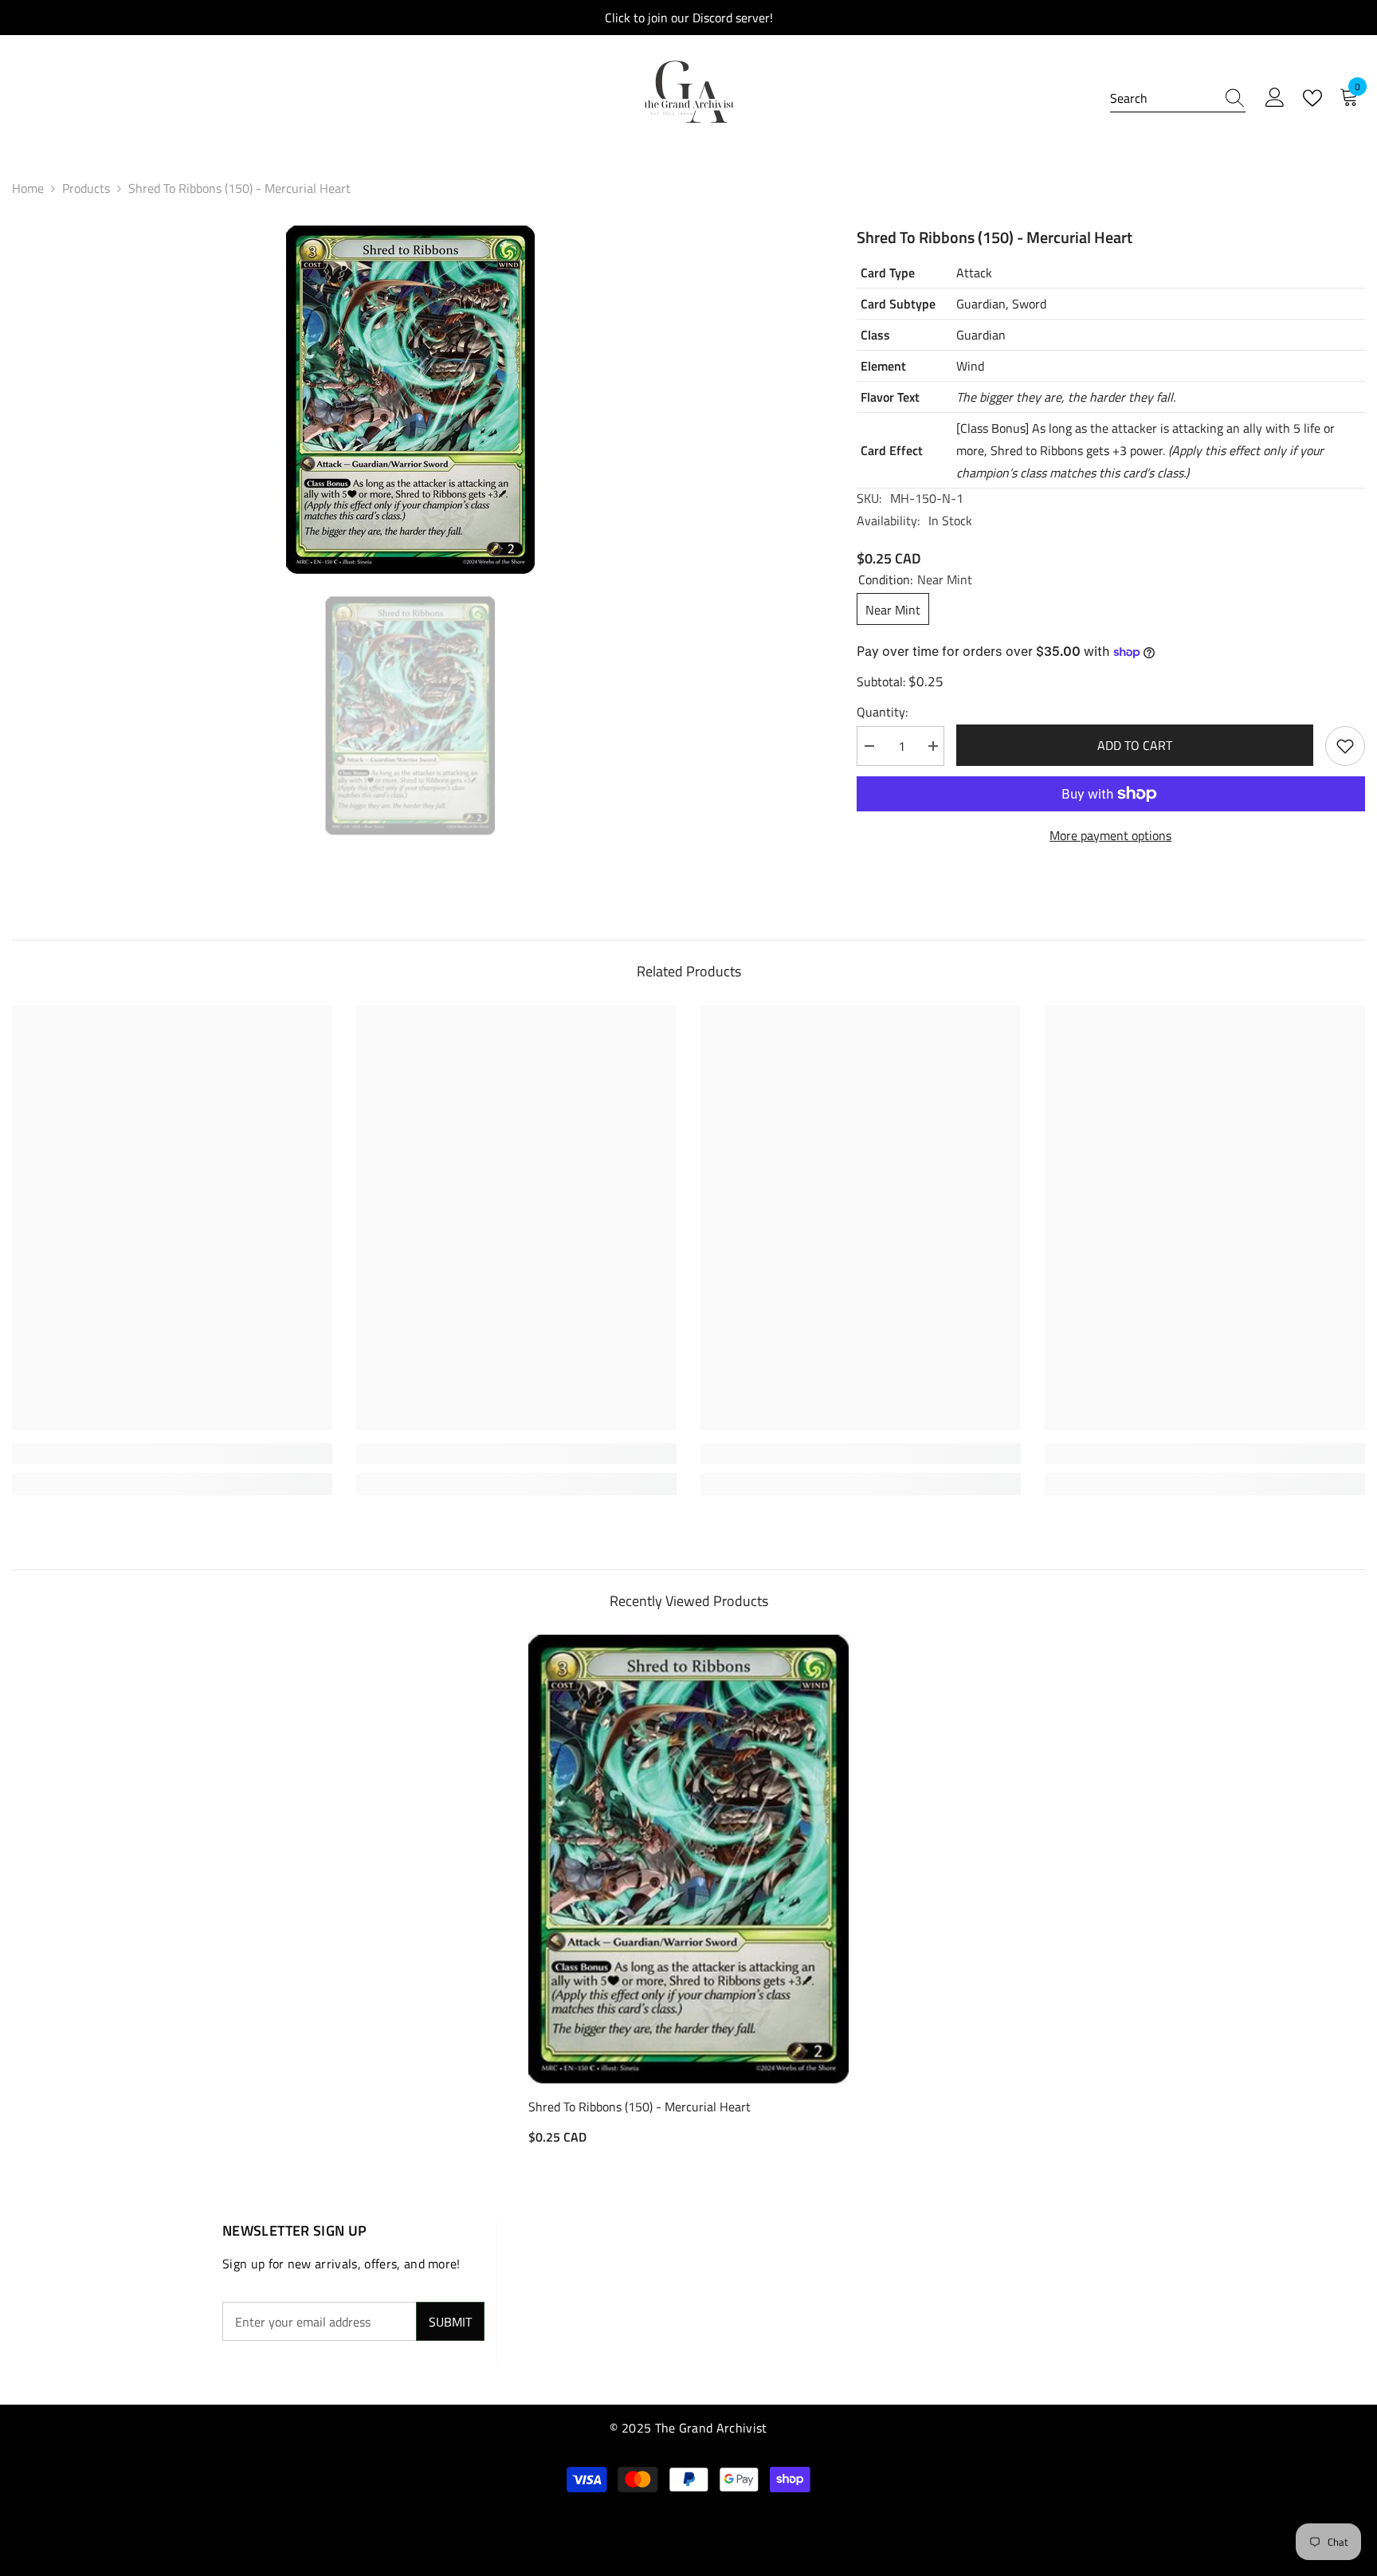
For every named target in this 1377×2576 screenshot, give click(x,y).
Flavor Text (890, 397)
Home (28, 188)
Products (86, 188)
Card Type (888, 273)
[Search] (1178, 98)
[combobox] (1163, 98)
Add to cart (1136, 745)
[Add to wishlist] (1345, 746)
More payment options (1110, 835)
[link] (172, 1454)
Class (875, 335)
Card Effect (892, 450)
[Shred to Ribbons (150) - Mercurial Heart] (688, 1859)
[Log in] (1275, 98)
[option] (410, 400)
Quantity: (882, 712)
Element (883, 366)
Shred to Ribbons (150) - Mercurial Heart (639, 2107)
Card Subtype (898, 304)
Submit (450, 2322)
